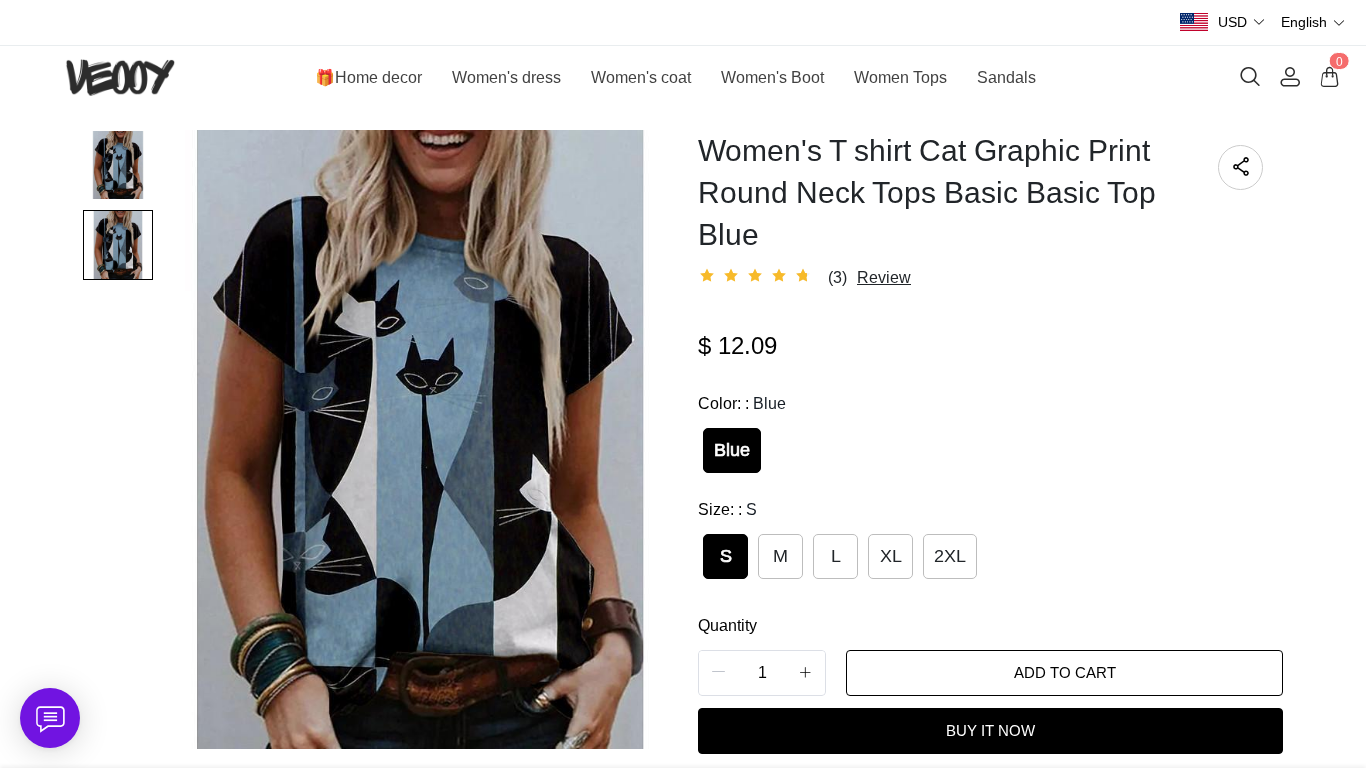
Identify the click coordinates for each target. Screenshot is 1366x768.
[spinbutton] (762, 673)
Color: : (742, 403)
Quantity (727, 625)
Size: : (727, 509)
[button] (1242, 22)
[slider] (758, 276)
